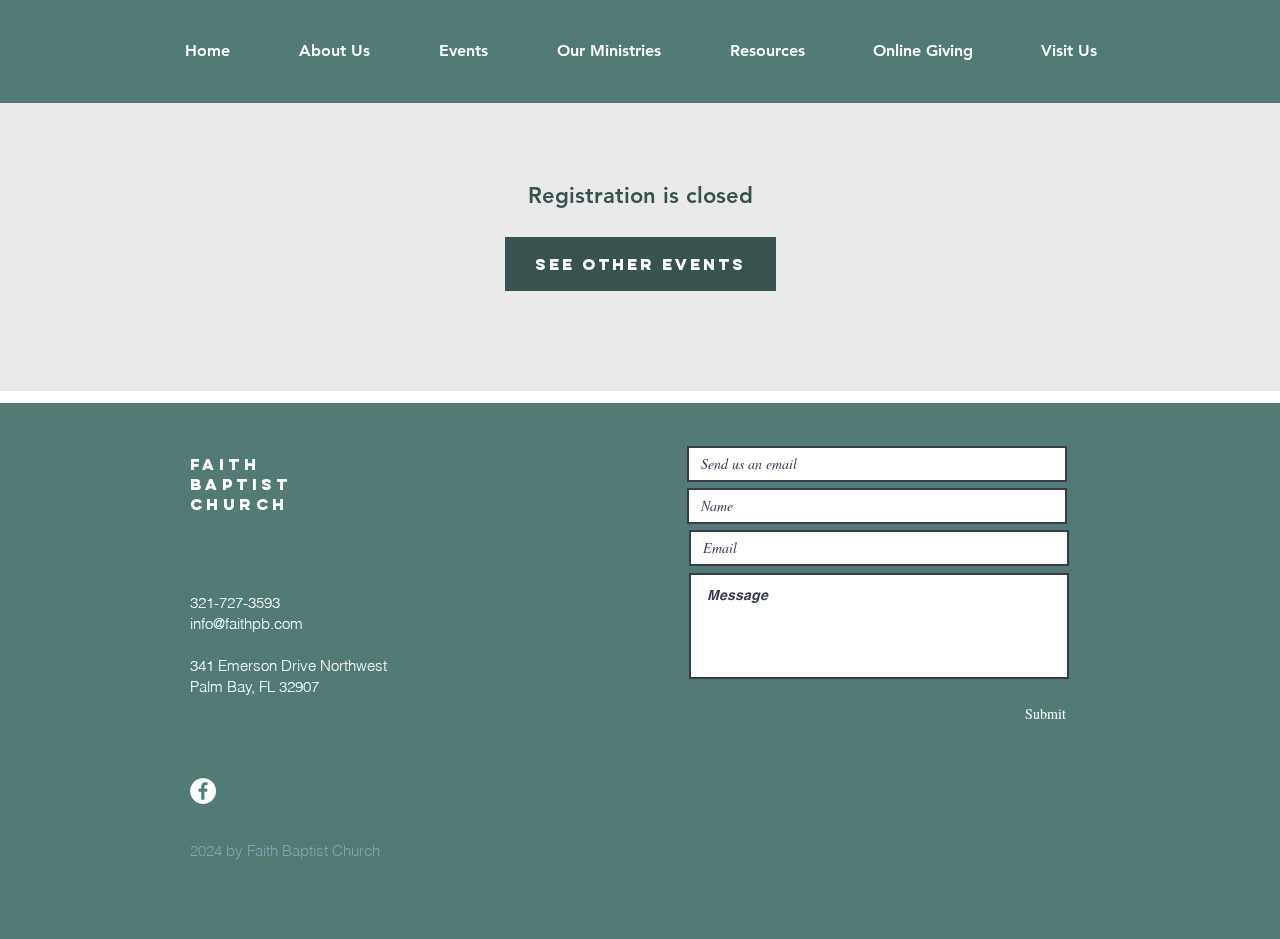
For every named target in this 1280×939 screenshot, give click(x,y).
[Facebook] (203, 791)
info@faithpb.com (246, 623)
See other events (640, 264)
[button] (334, 51)
